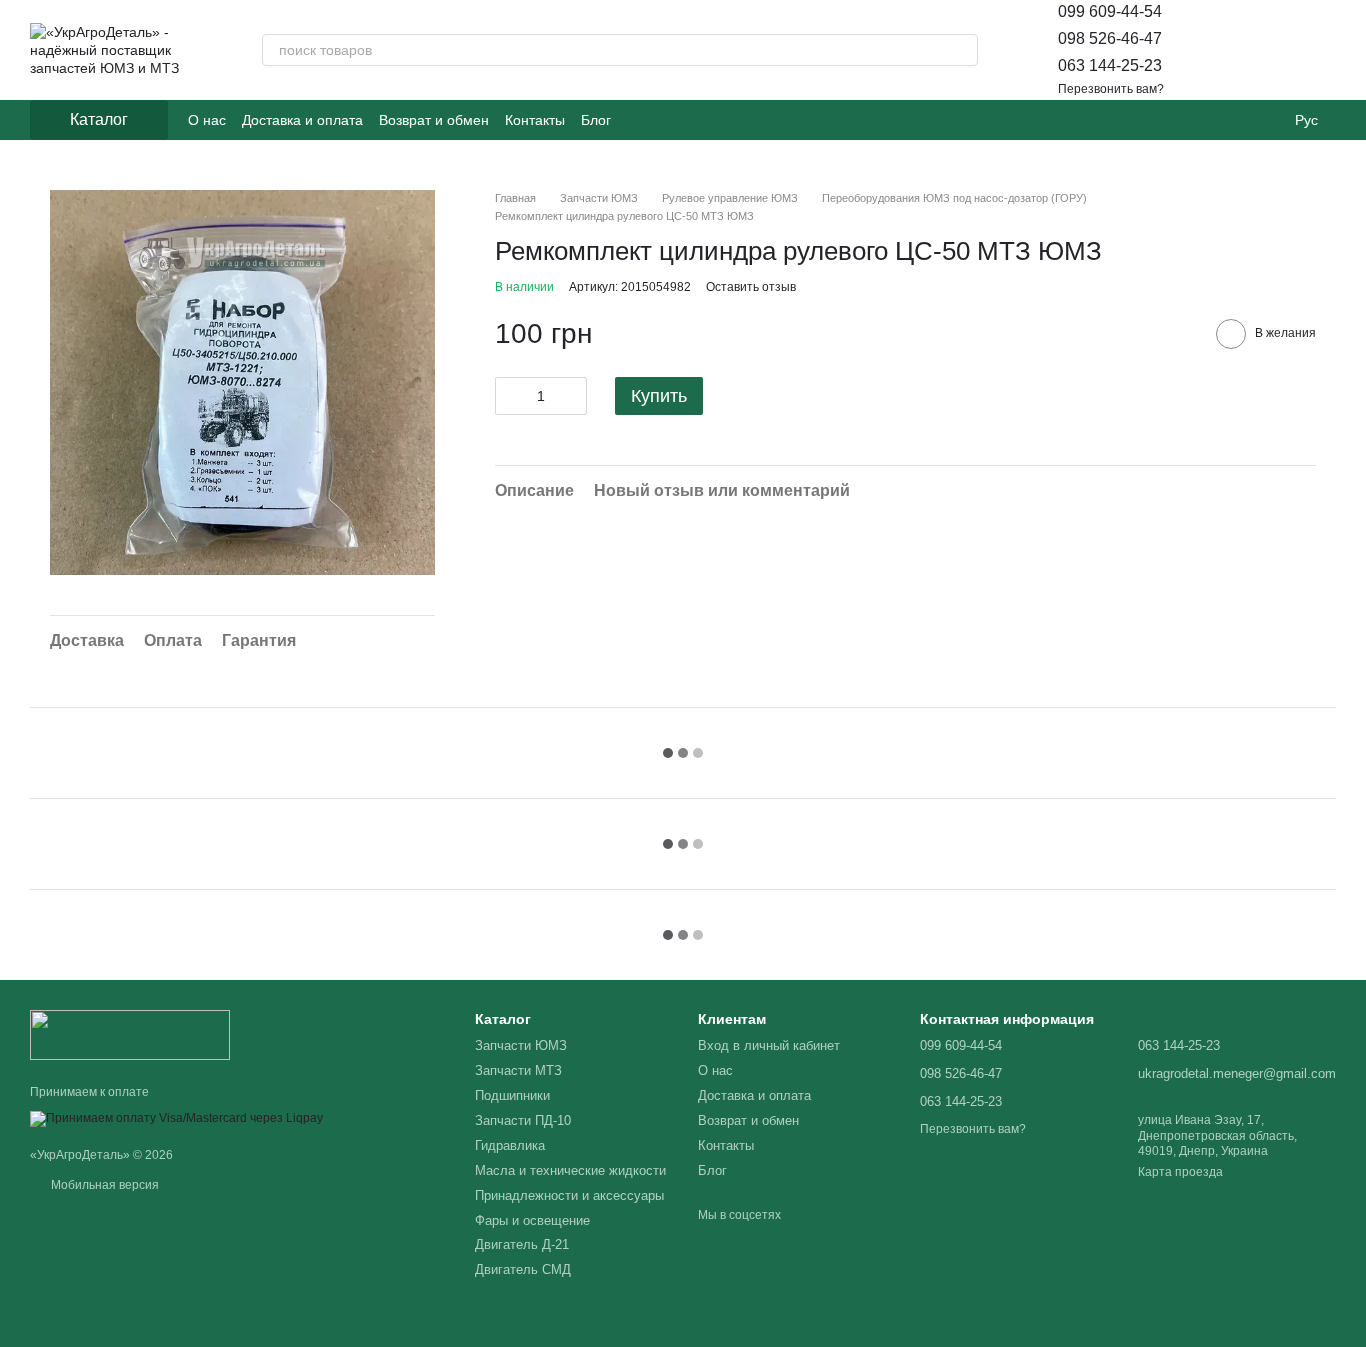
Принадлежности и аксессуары (569, 1195)
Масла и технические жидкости (570, 1170)
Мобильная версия (103, 1185)
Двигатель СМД (523, 1269)
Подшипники (512, 1095)
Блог (596, 120)
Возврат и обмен (434, 120)
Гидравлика (510, 1145)
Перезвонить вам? (1111, 89)
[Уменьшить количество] (510, 396)
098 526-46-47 (1110, 38)
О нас (207, 120)
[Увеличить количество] (572, 396)
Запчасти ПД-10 (523, 1120)
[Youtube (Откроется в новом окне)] (687, 120)
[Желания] (1268, 50)
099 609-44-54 (1110, 11)
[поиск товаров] (962, 50)
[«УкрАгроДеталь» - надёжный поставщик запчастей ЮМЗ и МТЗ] (130, 1034)
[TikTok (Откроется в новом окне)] (663, 120)
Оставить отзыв (751, 287)
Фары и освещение (532, 1220)
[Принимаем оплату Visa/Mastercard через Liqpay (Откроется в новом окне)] (176, 1118)
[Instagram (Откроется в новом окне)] (639, 120)
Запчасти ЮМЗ (521, 1045)
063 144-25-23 (1110, 65)
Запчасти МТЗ (518, 1070)
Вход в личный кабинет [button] (769, 1045)
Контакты (535, 120)
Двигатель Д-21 (522, 1244)
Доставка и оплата (302, 120)
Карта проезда (1180, 1172)
